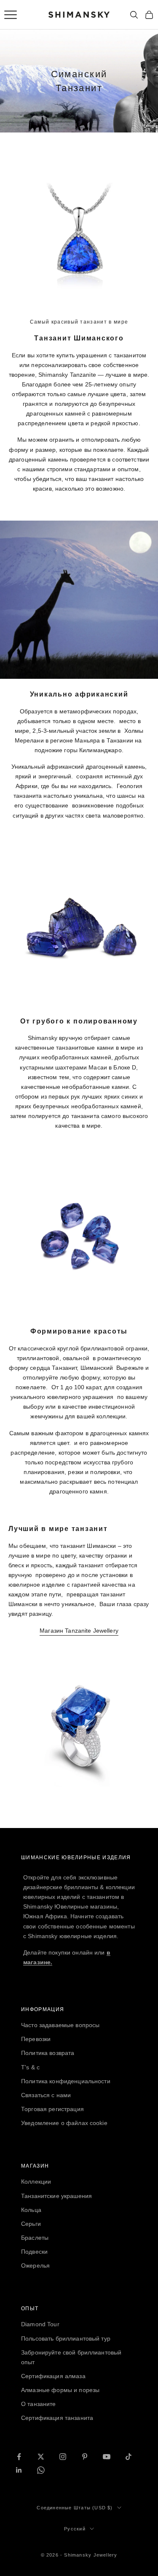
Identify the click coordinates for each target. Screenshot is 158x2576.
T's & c (30, 2067)
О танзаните (39, 2404)
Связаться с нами (46, 2095)
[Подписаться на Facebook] (19, 2457)
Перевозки (36, 2039)
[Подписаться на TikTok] (129, 2457)
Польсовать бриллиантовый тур (66, 2338)
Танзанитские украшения (56, 2196)
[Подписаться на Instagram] (63, 2457)
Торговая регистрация (52, 2109)
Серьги (31, 2224)
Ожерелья (35, 2265)
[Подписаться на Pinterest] (85, 2457)
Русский (75, 2529)
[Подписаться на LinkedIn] (19, 2470)
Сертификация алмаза (53, 2376)
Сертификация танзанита (57, 2418)
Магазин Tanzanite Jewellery (79, 1631)
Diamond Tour (40, 2324)
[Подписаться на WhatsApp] (41, 2470)
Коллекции (36, 2182)
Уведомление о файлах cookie (64, 2123)
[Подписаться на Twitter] (41, 2457)
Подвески (34, 2252)
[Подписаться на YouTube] (107, 2457)
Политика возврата (48, 2053)
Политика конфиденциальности (66, 2081)
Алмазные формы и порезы (60, 2390)
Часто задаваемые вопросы (60, 2025)
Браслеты (35, 2238)
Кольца (31, 2210)
